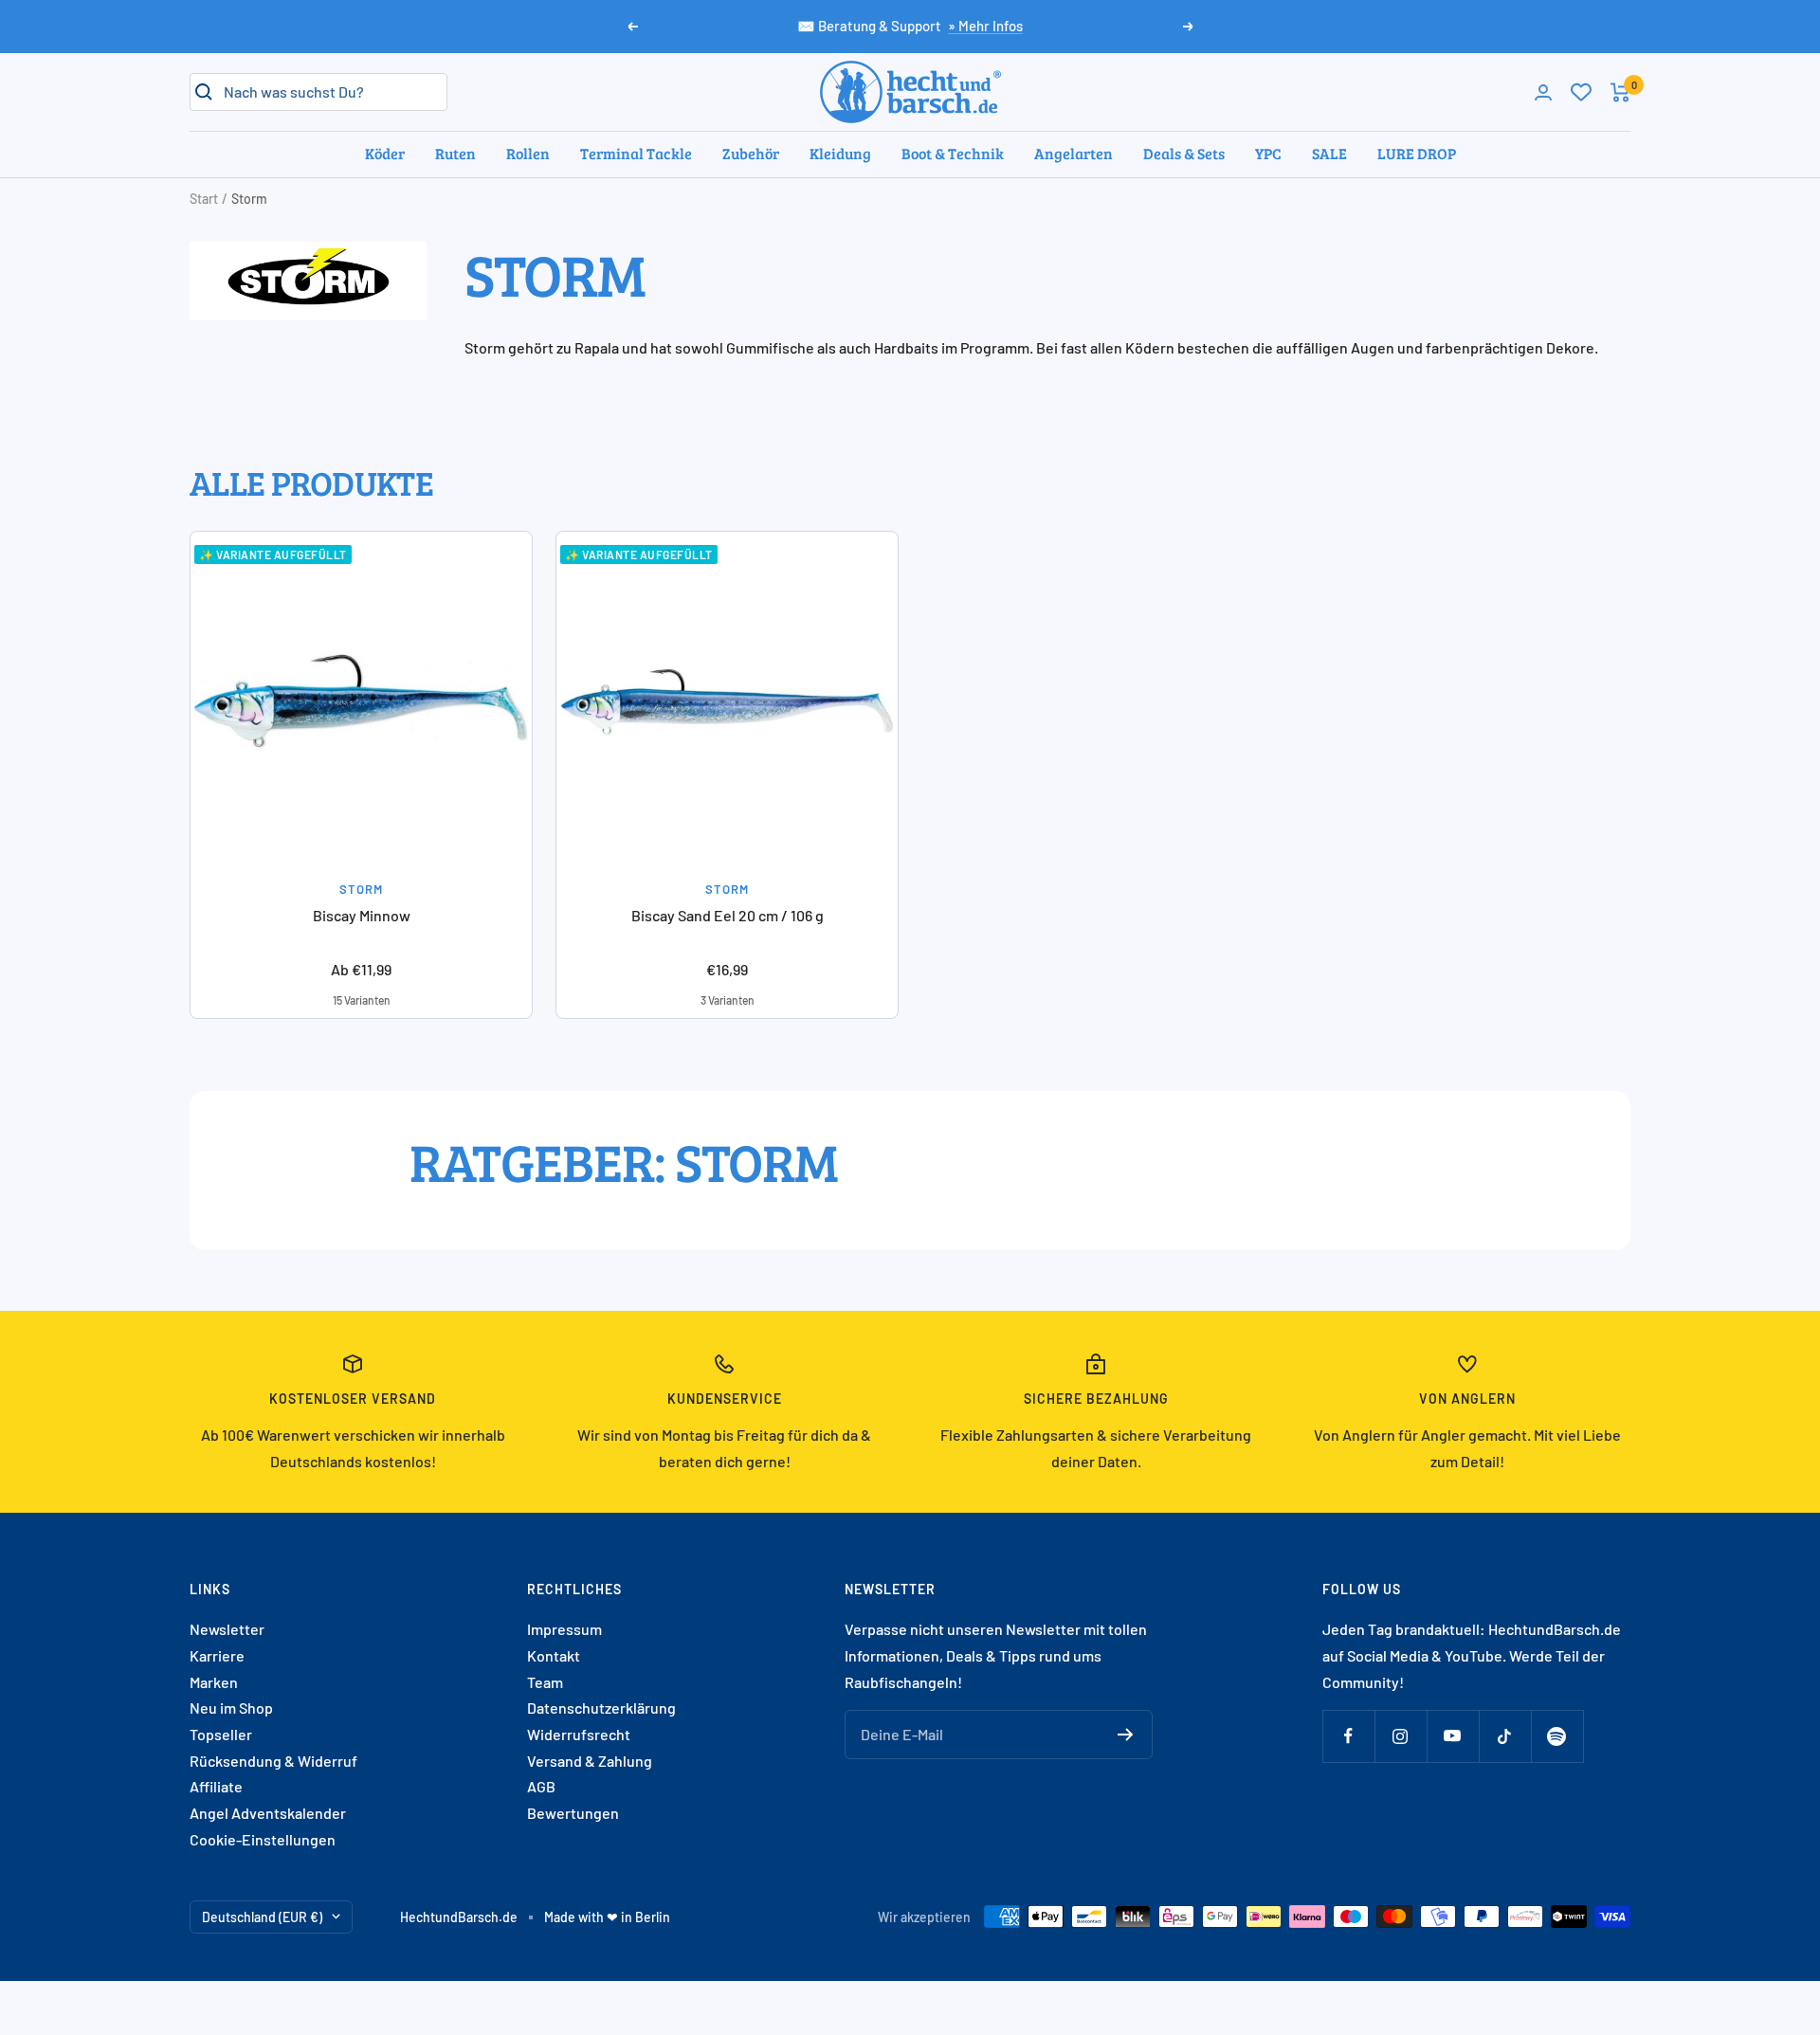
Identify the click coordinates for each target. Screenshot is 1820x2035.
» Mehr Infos (985, 26)
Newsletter (227, 1629)
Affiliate (216, 1786)
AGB (541, 1786)
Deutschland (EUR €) (262, 1917)
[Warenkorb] (1620, 92)
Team (545, 1682)
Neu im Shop (231, 1708)
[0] (1581, 92)
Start (204, 199)
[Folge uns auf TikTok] (1505, 1736)
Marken (214, 1682)
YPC (1268, 153)
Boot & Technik (953, 153)
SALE (1329, 153)
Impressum (564, 1629)
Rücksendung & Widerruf (273, 1761)
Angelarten (1074, 153)
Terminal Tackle (636, 153)
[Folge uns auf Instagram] (1401, 1736)
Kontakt (554, 1655)
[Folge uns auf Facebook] (1348, 1736)
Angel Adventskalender (268, 1813)
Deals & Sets (1184, 153)
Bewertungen (573, 1813)
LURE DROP (1417, 153)
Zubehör (751, 153)
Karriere (217, 1655)
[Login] (1543, 92)
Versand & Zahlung (590, 1761)
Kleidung (840, 153)
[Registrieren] (1126, 1735)
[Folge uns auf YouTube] (1453, 1736)
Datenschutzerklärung (601, 1708)
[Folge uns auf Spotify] (1557, 1736)
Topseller (221, 1734)
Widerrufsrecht (579, 1734)
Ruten (455, 153)
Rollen (528, 153)
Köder (385, 153)
